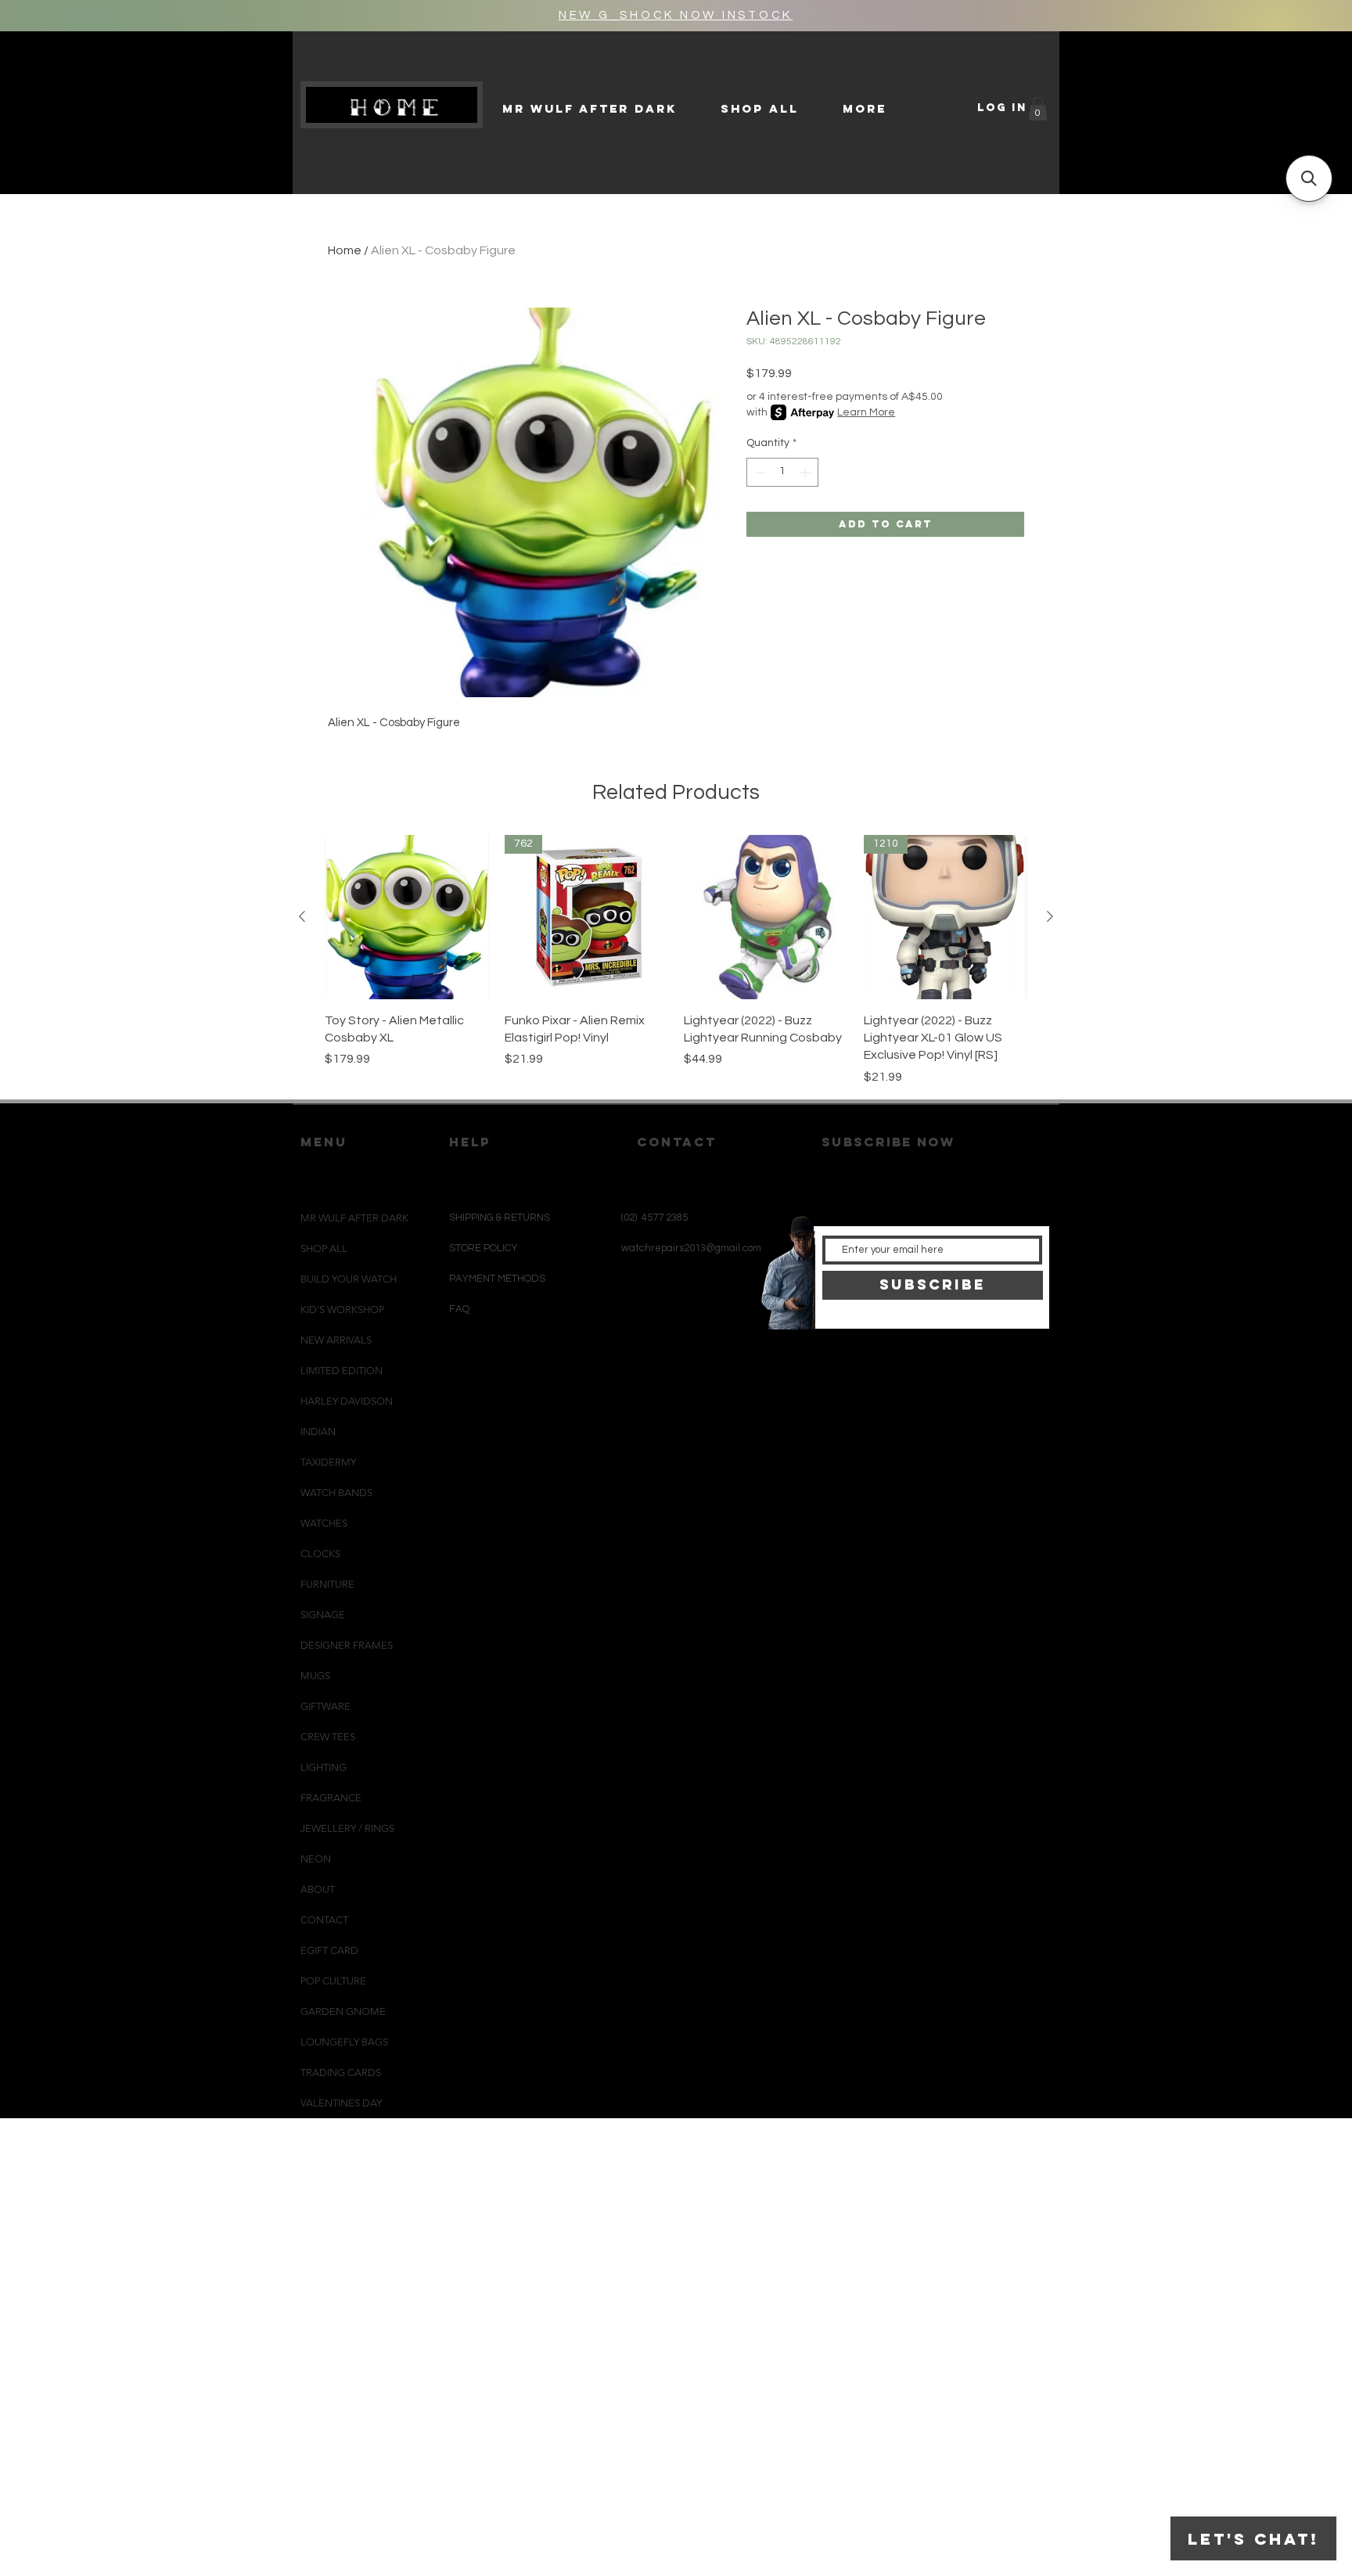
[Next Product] (1050, 916)
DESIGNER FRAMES (347, 1645)
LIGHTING (324, 1767)
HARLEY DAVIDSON (347, 1401)
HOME (398, 107)
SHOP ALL (324, 1248)
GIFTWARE (325, 1706)
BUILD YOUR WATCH (349, 1279)
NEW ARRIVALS (336, 1340)
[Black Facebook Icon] (670, 1364)
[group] (676, 961)
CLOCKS (320, 1554)
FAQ (459, 1309)
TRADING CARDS (341, 2072)
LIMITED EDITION (342, 1371)
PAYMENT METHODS (497, 1279)
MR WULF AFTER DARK (354, 1218)
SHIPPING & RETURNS (500, 1218)
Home (345, 250)
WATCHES (324, 1523)
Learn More (866, 412)
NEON (316, 1859)
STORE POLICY (485, 1248)
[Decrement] (759, 472)
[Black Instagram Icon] (644, 1364)
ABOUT (318, 1889)
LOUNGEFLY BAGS (344, 2042)
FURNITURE (327, 1584)
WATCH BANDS (336, 1493)
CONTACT (324, 1920)
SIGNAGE (323, 1615)
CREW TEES (328, 1737)
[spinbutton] (782, 472)
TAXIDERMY (328, 1462)
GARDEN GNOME (343, 2011)
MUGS (315, 1676)
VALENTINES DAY (341, 2103)
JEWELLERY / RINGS (347, 1828)
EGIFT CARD (329, 1950)
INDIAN (318, 1432)
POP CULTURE (333, 1981)
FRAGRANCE (331, 1798)
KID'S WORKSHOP (342, 1310)
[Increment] (806, 472)
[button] (1038, 109)
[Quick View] (407, 917)
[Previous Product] (302, 916)
